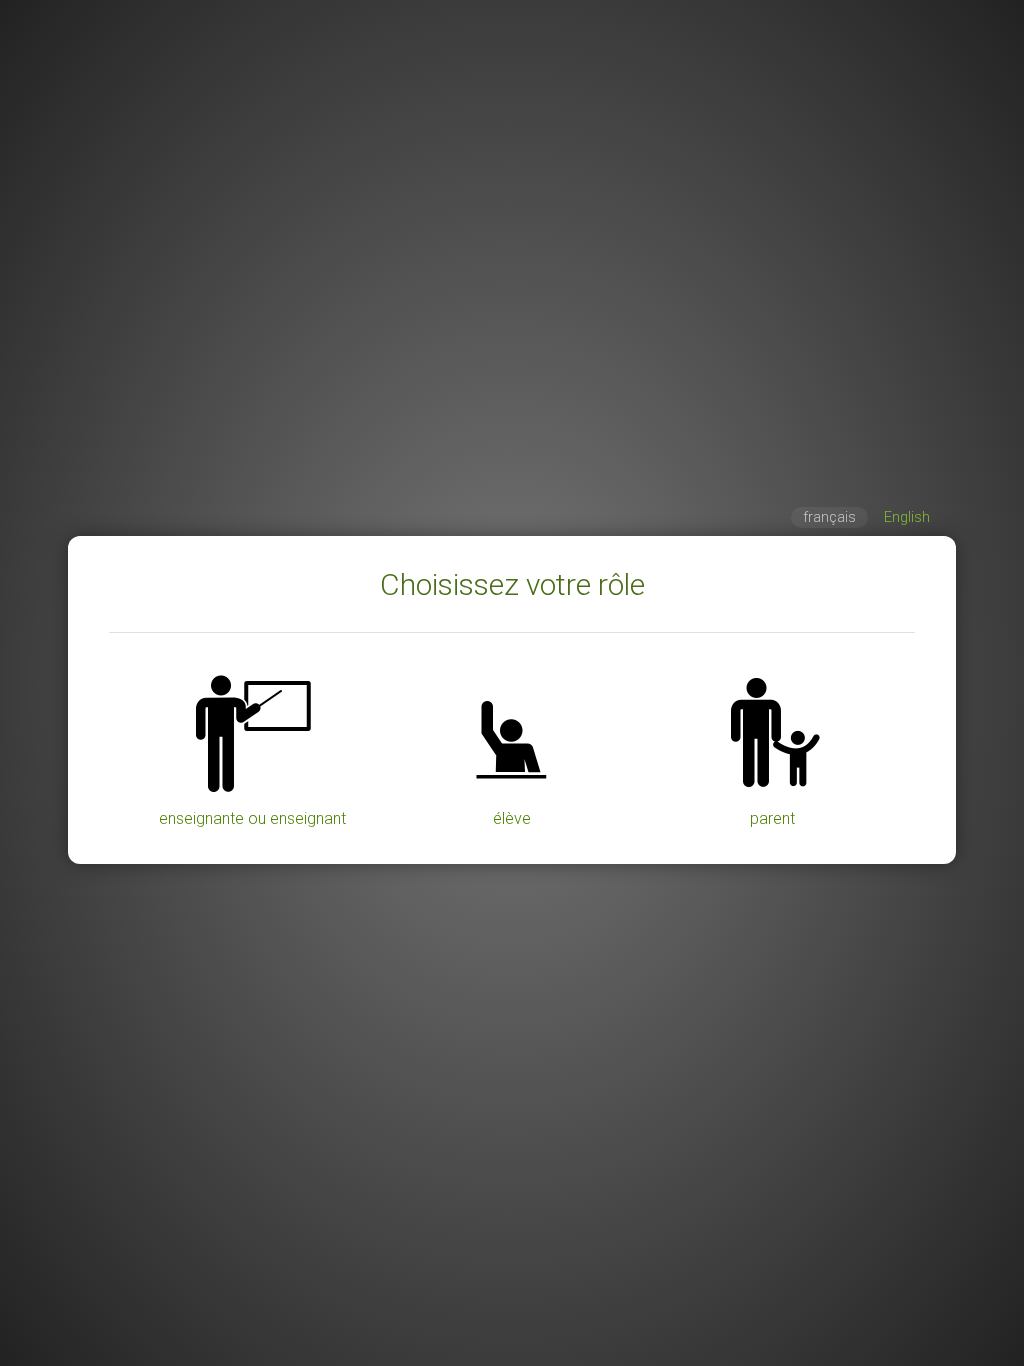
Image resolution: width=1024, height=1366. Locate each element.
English (907, 517)
